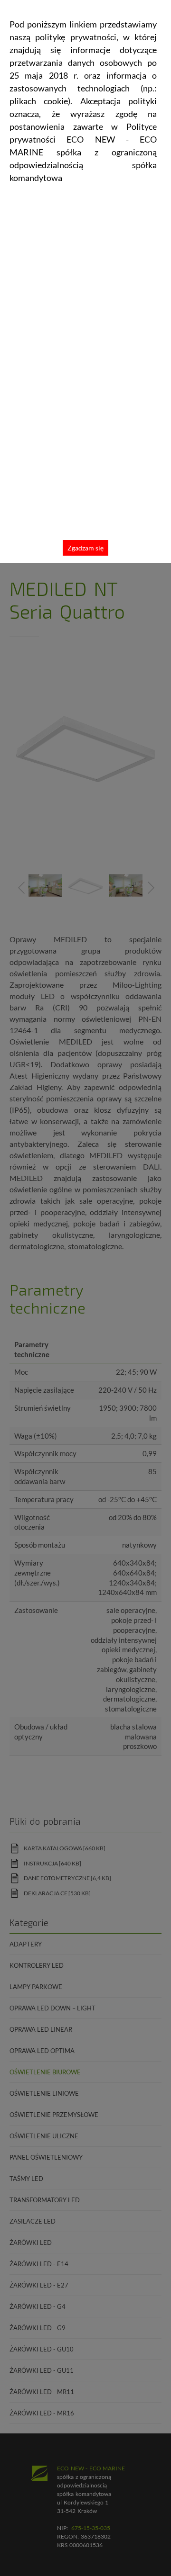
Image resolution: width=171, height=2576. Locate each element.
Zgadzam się (85, 548)
